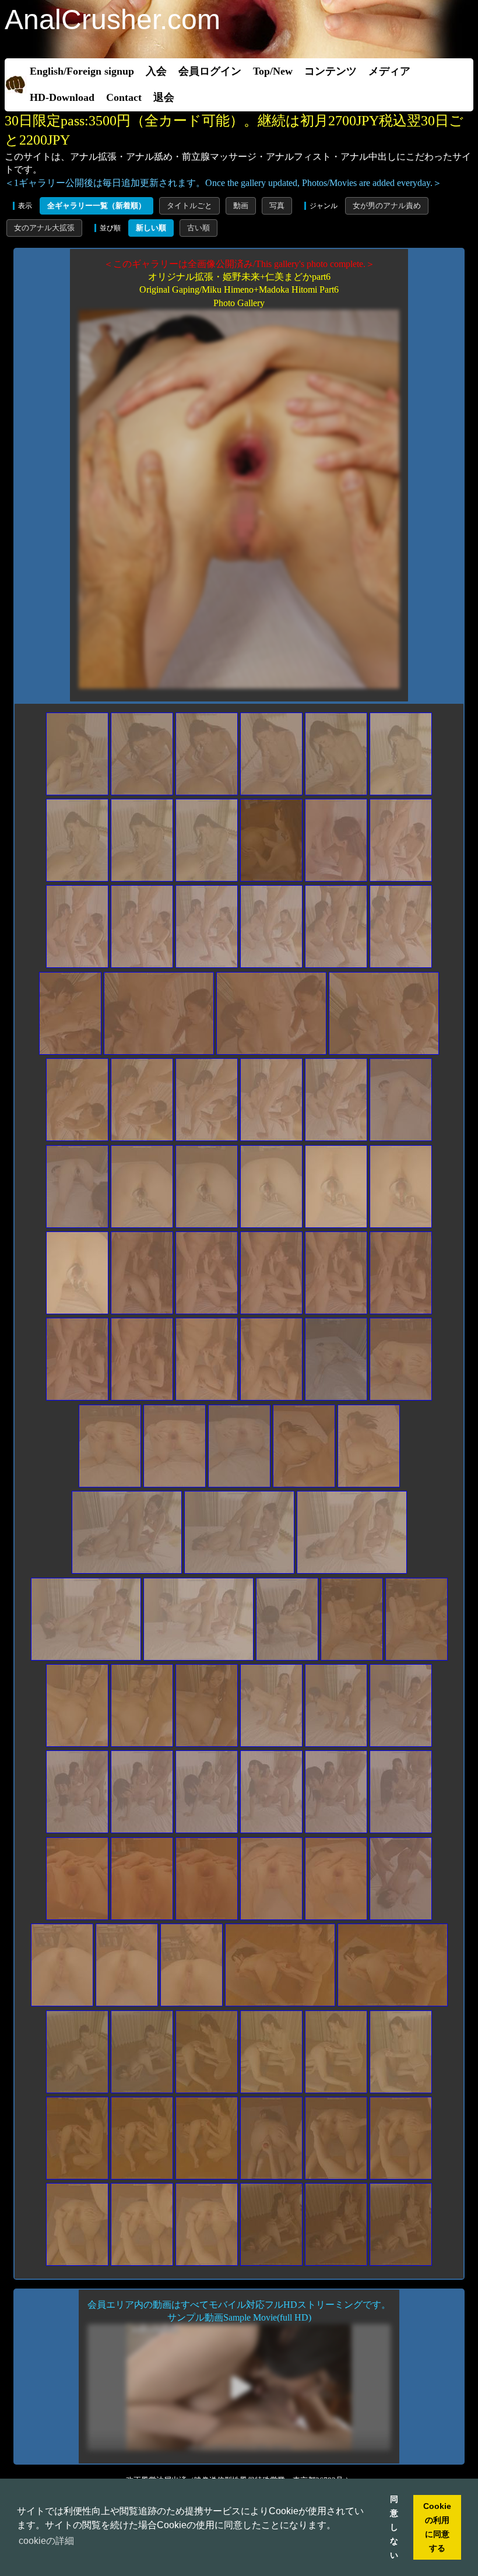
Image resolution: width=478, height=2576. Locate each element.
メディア (389, 71)
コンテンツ (331, 71)
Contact (124, 97)
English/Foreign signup (82, 71)
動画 (241, 206)
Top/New (273, 71)
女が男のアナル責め (387, 206)
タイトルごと (189, 206)
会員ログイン (210, 71)
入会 (156, 71)
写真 (277, 206)
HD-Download (62, 97)
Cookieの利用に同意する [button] (437, 2527)
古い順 (198, 228)
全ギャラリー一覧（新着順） (96, 206)
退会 (164, 97)
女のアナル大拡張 (44, 228)
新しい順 (151, 228)
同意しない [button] (394, 2527)
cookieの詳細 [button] (46, 2541)
